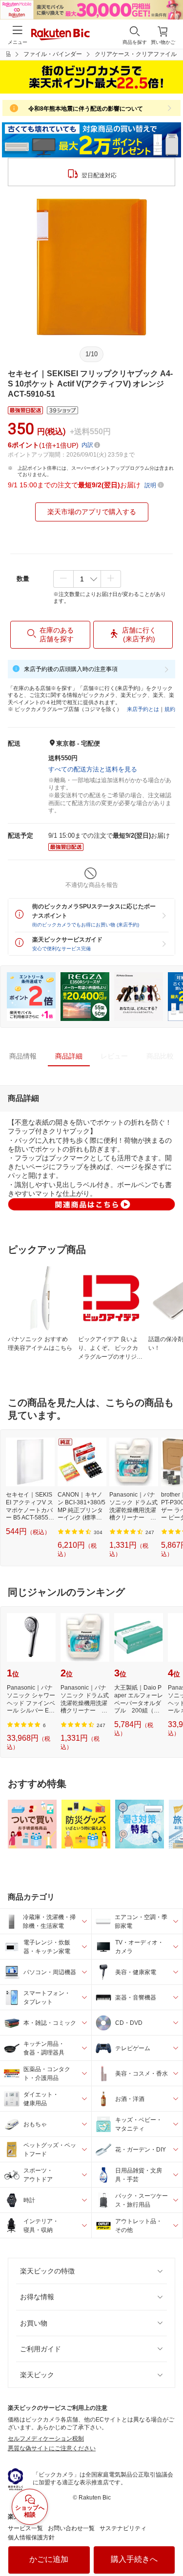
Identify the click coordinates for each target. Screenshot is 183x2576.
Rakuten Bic (61, 35)
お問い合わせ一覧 (71, 2528)
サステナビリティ (123, 2528)
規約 (170, 709)
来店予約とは (143, 709)
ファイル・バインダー (53, 54)
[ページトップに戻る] (169, 2544)
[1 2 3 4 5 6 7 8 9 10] (87, 579)
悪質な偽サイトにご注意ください (52, 2448)
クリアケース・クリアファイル (136, 54)
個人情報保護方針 (31, 2538)
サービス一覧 (25, 2528)
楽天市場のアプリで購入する (92, 512)
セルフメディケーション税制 (46, 2439)
